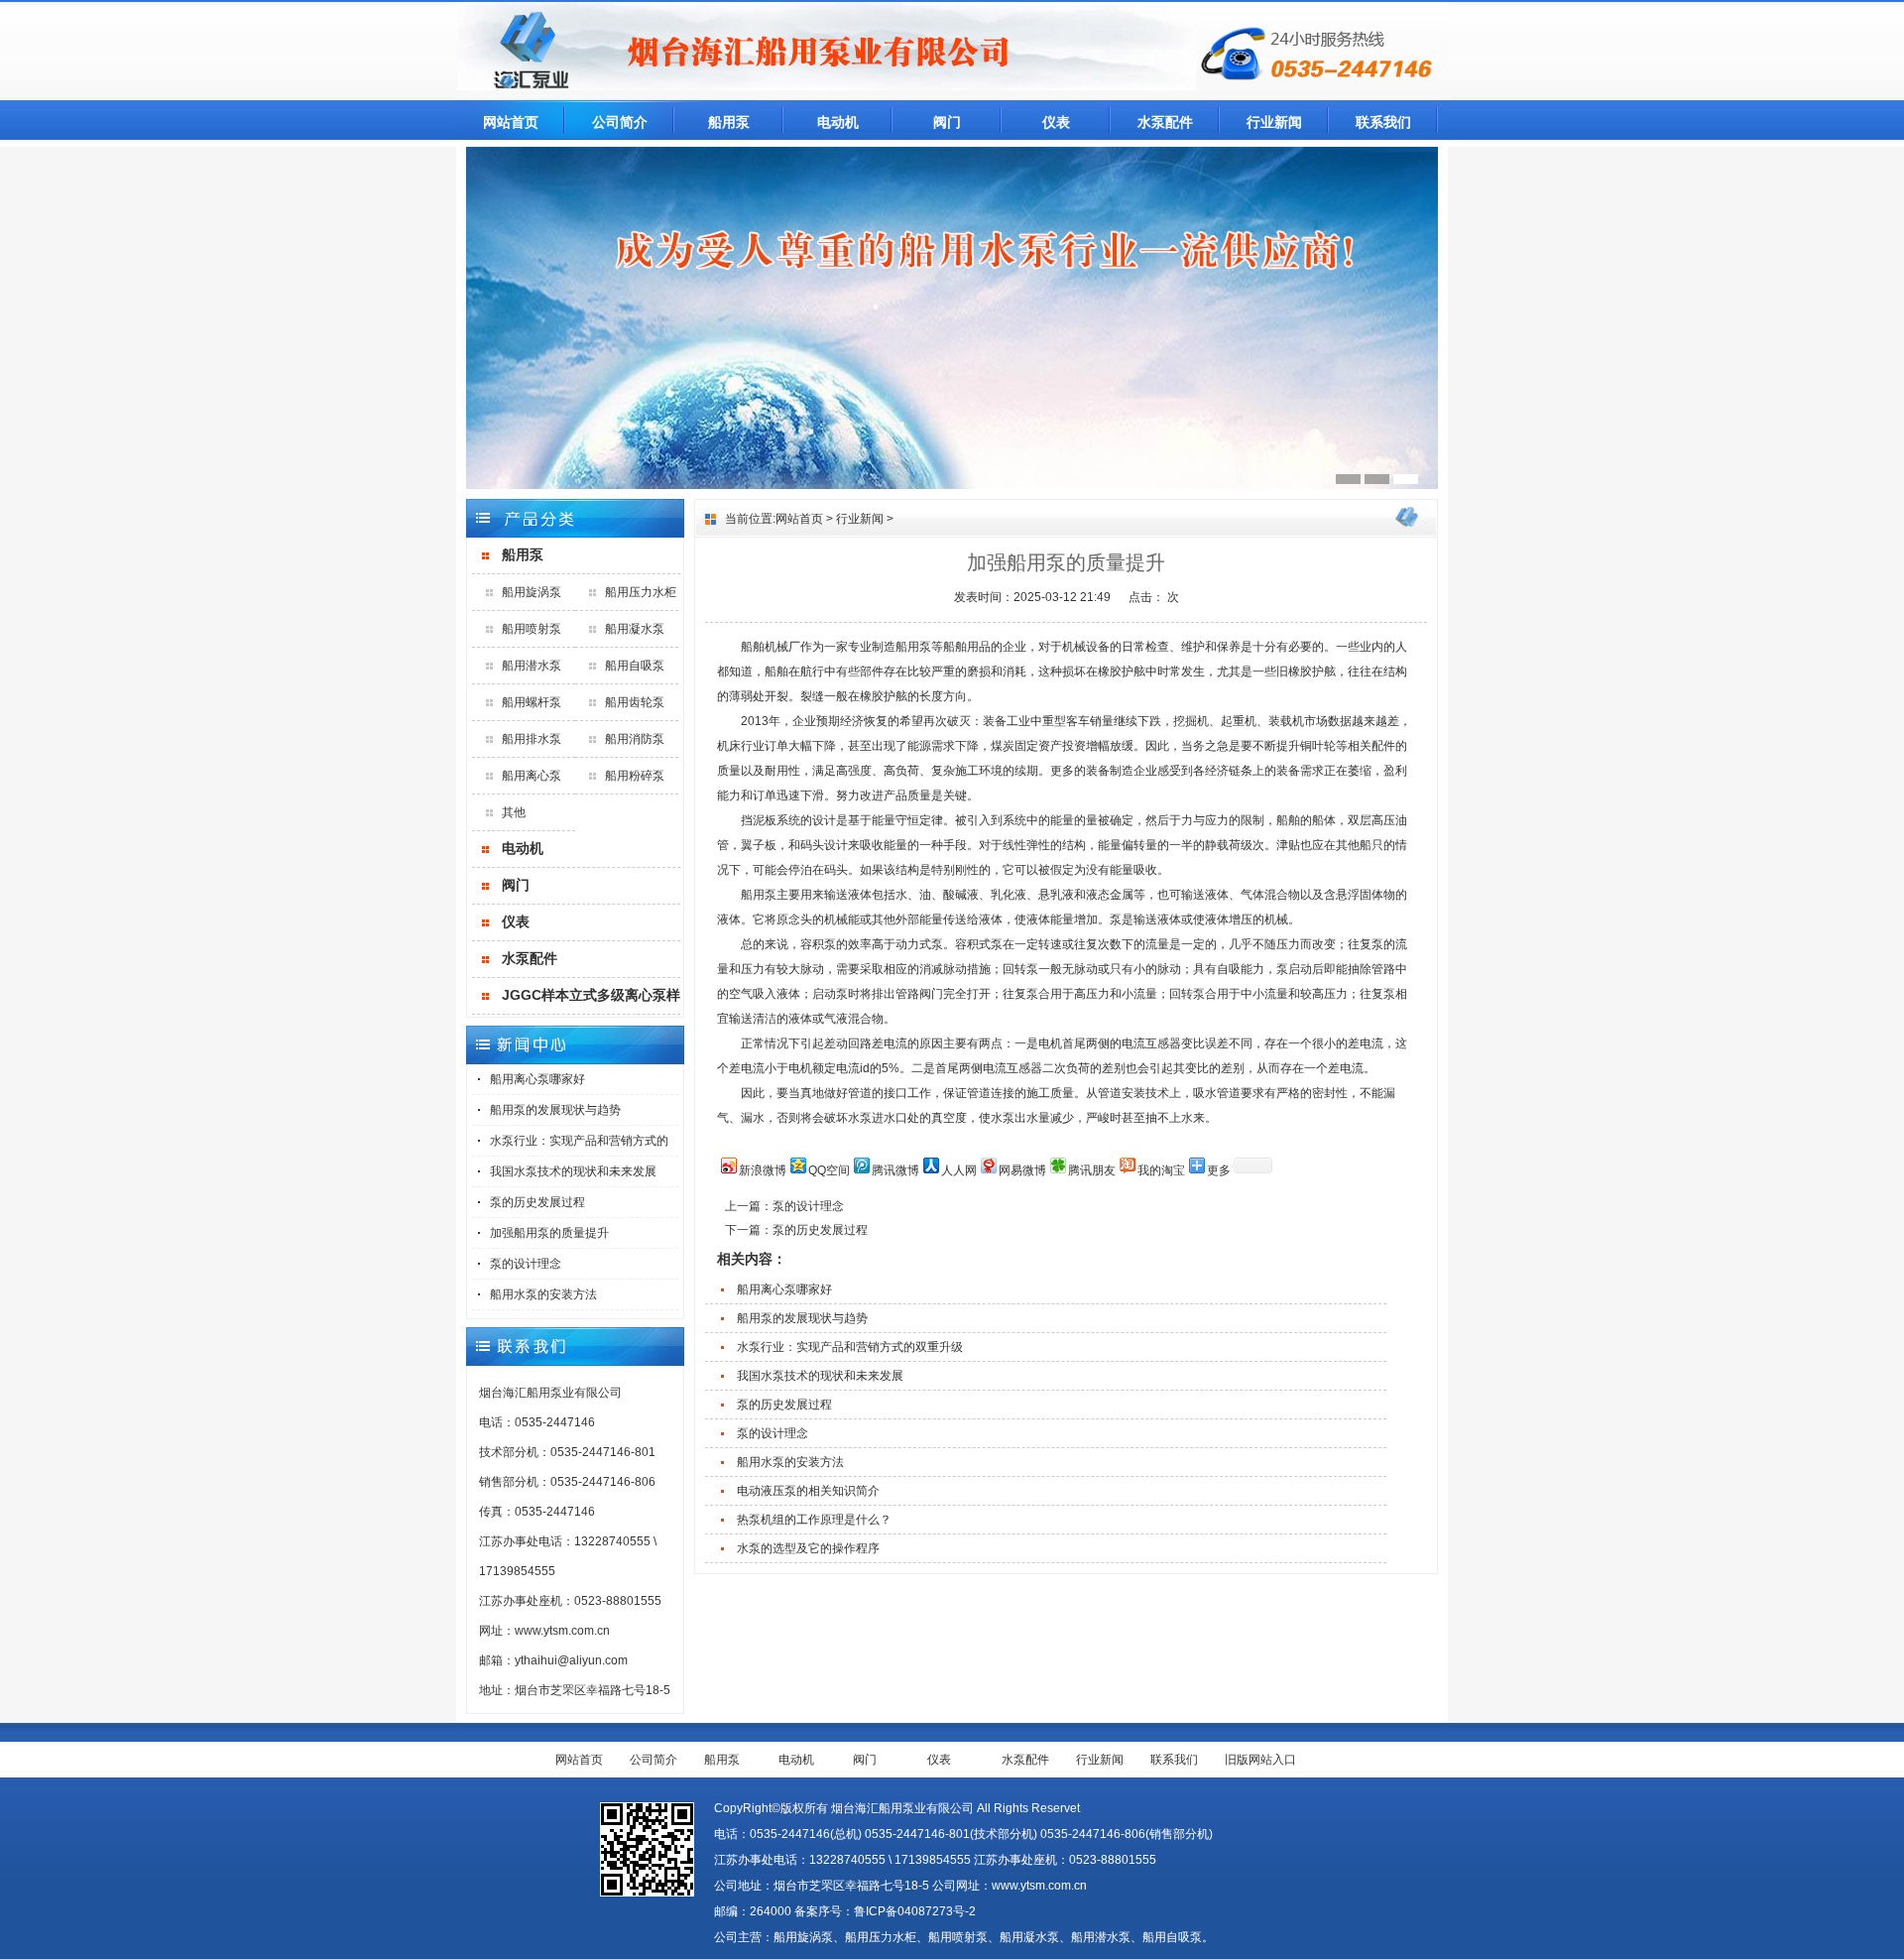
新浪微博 (763, 1170)
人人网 (959, 1170)
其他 (514, 812)
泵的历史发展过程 (537, 1202)
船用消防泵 (635, 739)
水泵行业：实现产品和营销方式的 (579, 1141)
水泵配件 (1165, 122)
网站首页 (511, 122)
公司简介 (620, 122)
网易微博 (1022, 1170)
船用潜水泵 (532, 666)
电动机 (838, 122)
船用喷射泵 (532, 629)
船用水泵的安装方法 (543, 1294)
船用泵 (729, 122)
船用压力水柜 (641, 592)
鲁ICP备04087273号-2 (915, 1911)
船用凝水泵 (635, 629)
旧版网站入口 (1260, 1760)
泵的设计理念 (526, 1264)
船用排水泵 (532, 739)
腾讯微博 (895, 1170)
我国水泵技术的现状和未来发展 (573, 1171)
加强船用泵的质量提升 (549, 1233)
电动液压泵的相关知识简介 (808, 1491)
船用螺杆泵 (532, 702)
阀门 (947, 122)
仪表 (1056, 122)
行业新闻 (1274, 122)
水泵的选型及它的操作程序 (808, 1548)
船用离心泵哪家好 (537, 1079)
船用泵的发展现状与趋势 (555, 1110)
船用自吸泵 (635, 666)
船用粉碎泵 (635, 776)
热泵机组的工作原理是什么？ (814, 1520)
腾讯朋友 (1092, 1170)
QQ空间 (829, 1170)
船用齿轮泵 (635, 702)
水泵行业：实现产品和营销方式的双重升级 (850, 1347)
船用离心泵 (532, 776)
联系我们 (1383, 122)
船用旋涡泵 (532, 592)
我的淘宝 (1161, 1170)
